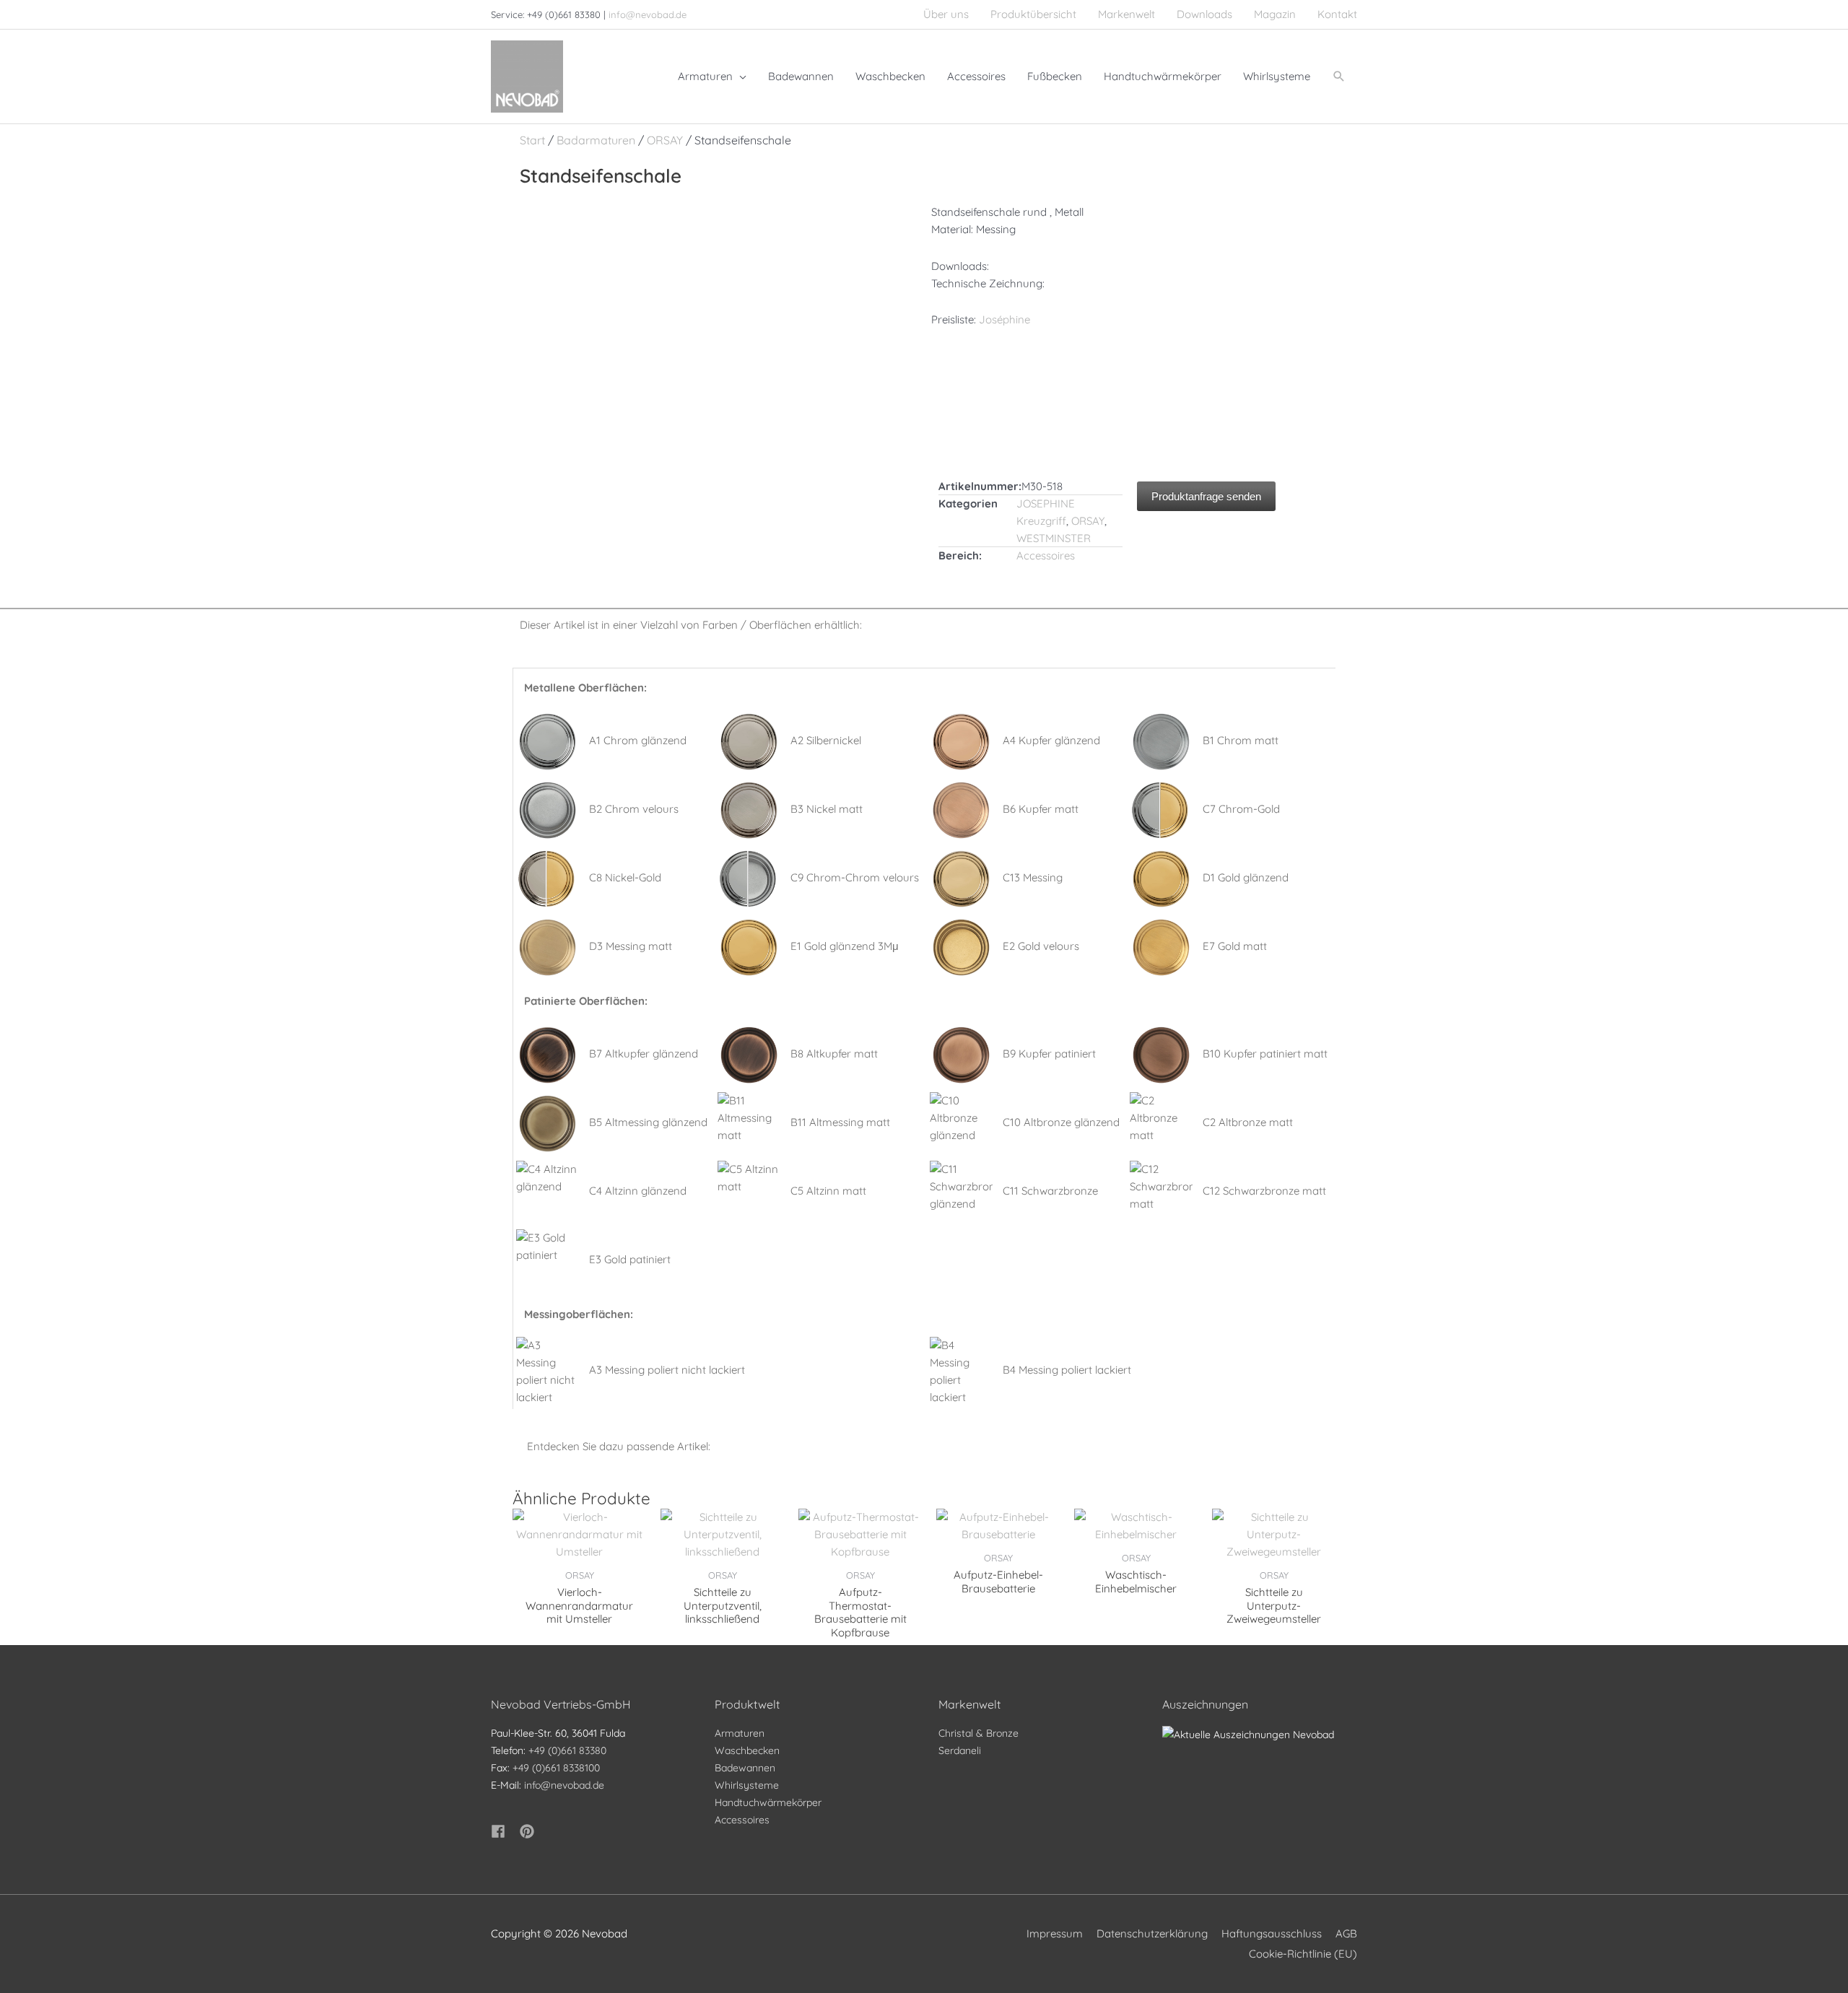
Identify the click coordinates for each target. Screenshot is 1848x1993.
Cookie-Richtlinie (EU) (1303, 1954)
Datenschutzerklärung (1152, 1933)
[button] (1339, 77)
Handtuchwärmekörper (768, 1802)
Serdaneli (960, 1750)
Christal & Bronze (979, 1733)
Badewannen (745, 1768)
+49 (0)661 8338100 (556, 1768)
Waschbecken (747, 1750)
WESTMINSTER (1054, 538)
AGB (1346, 1933)
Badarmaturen (596, 140)
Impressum (1055, 1933)
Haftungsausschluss (1272, 1933)
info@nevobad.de (648, 14)
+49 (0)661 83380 (567, 1750)
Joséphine (1004, 319)
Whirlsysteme (747, 1785)
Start (532, 140)
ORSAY (665, 140)
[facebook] (504, 1831)
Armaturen (740, 1733)
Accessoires (1046, 555)
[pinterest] (529, 1831)
